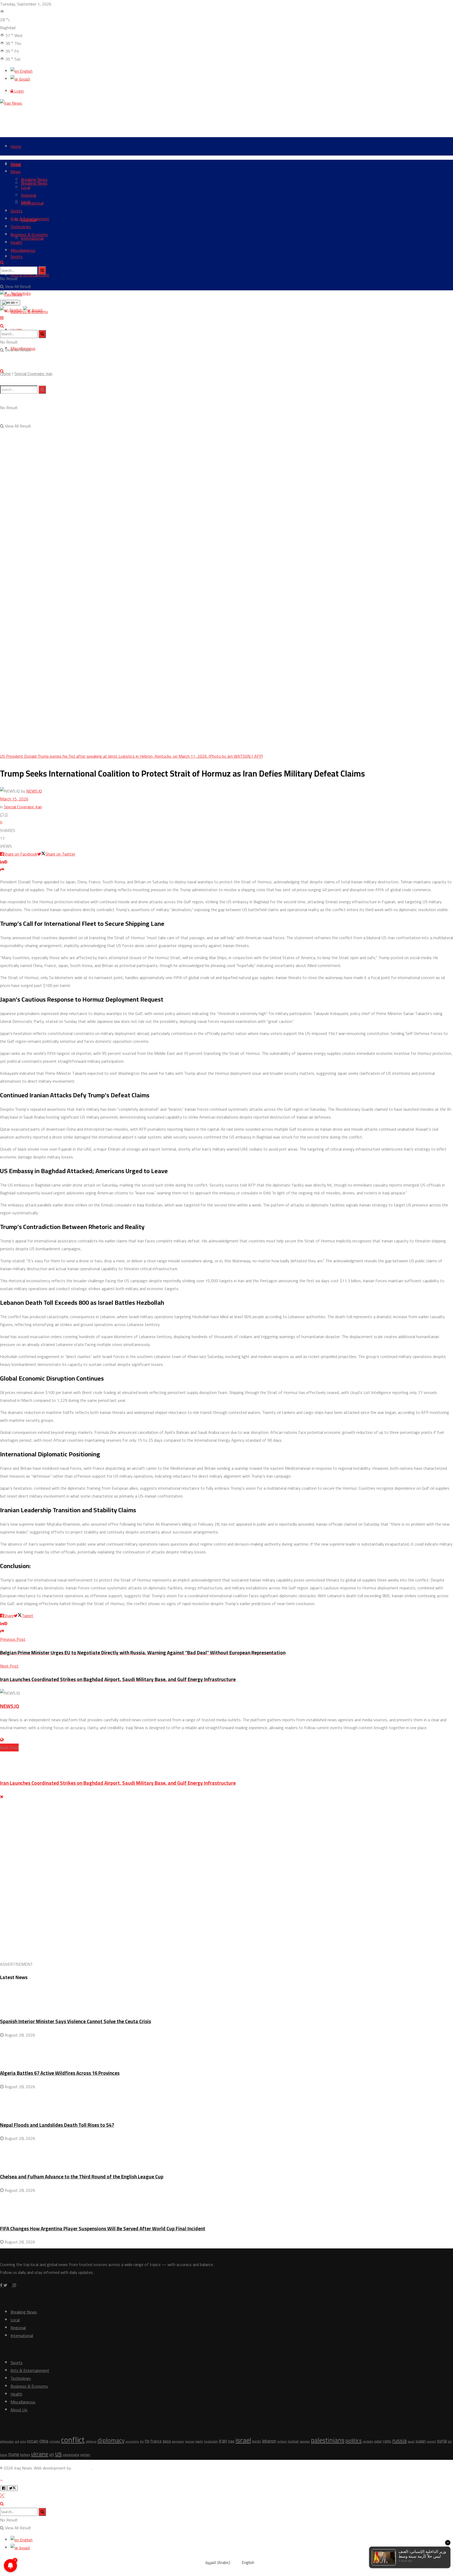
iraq (231, 2441)
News (16, 172)
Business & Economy (29, 234)
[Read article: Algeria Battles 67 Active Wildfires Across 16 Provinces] (226, 2051)
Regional (29, 195)
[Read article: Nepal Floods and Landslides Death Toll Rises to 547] (226, 2103)
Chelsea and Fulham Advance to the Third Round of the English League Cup (82, 2177)
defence (91, 2441)
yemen (85, 2455)
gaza (167, 2441)
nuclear (293, 2441)
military (282, 2441)
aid (17, 2441)
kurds (257, 2441)
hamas (190, 2441)
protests (368, 2441)
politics (354, 2441)
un (52, 2454)
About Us (19, 2410)
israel (243, 2440)
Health (16, 242)
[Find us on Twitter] (8, 2285)
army (23, 2441)
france (156, 2441)
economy (132, 2441)
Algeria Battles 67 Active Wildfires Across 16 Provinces (60, 2073)
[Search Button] (2, 262)
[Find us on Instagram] (14, 2285)
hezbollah (211, 2441)
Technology (21, 227)
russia (399, 2440)
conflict (73, 2440)
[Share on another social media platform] (2, 870)
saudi (411, 2441)
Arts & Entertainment (30, 275)
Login (18, 91)
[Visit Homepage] (12, 103)
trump (14, 2454)
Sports (17, 256)
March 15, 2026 (14, 799)
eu (142, 2441)
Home (16, 146)
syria (442, 2441)
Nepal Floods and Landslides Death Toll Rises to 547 (57, 2125)
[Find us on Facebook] (2, 2285)
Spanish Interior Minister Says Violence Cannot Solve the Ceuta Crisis (75, 2021)
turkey (25, 2455)
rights (387, 2441)
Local (26, 187)
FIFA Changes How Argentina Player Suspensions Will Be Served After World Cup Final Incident (103, 2229)
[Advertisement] (95, 119)
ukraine (40, 2454)
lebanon (269, 2441)
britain (33, 2441)
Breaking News (34, 179)
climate (55, 2441)
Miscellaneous (23, 250)
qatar (378, 2441)
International (32, 203)
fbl (147, 2441)
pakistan (305, 2441)
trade (4, 2455)
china (44, 2441)
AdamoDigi (82, 2468)
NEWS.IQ (34, 791)
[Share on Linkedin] (2, 862)
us (58, 2453)
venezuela (71, 2455)
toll (450, 2441)
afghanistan (7, 2441)
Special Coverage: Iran (33, 373)
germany (178, 2441)
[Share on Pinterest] (6, 862)
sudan (421, 2441)
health (199, 2441)
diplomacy (111, 2440)
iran (223, 2441)
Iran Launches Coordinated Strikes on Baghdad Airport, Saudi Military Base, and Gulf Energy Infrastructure (118, 1783)
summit (431, 2441)
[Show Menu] (2, 318)
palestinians (328, 2440)
